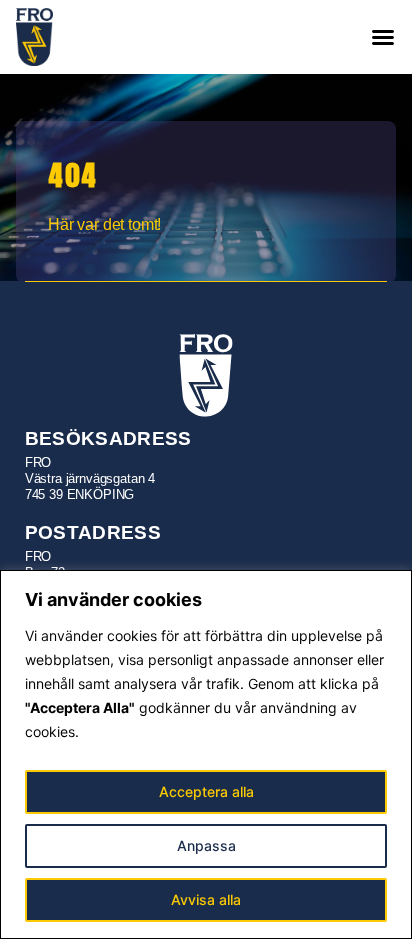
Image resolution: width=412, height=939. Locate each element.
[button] (383, 37)
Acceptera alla (206, 791)
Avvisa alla (206, 899)
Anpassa (206, 845)
